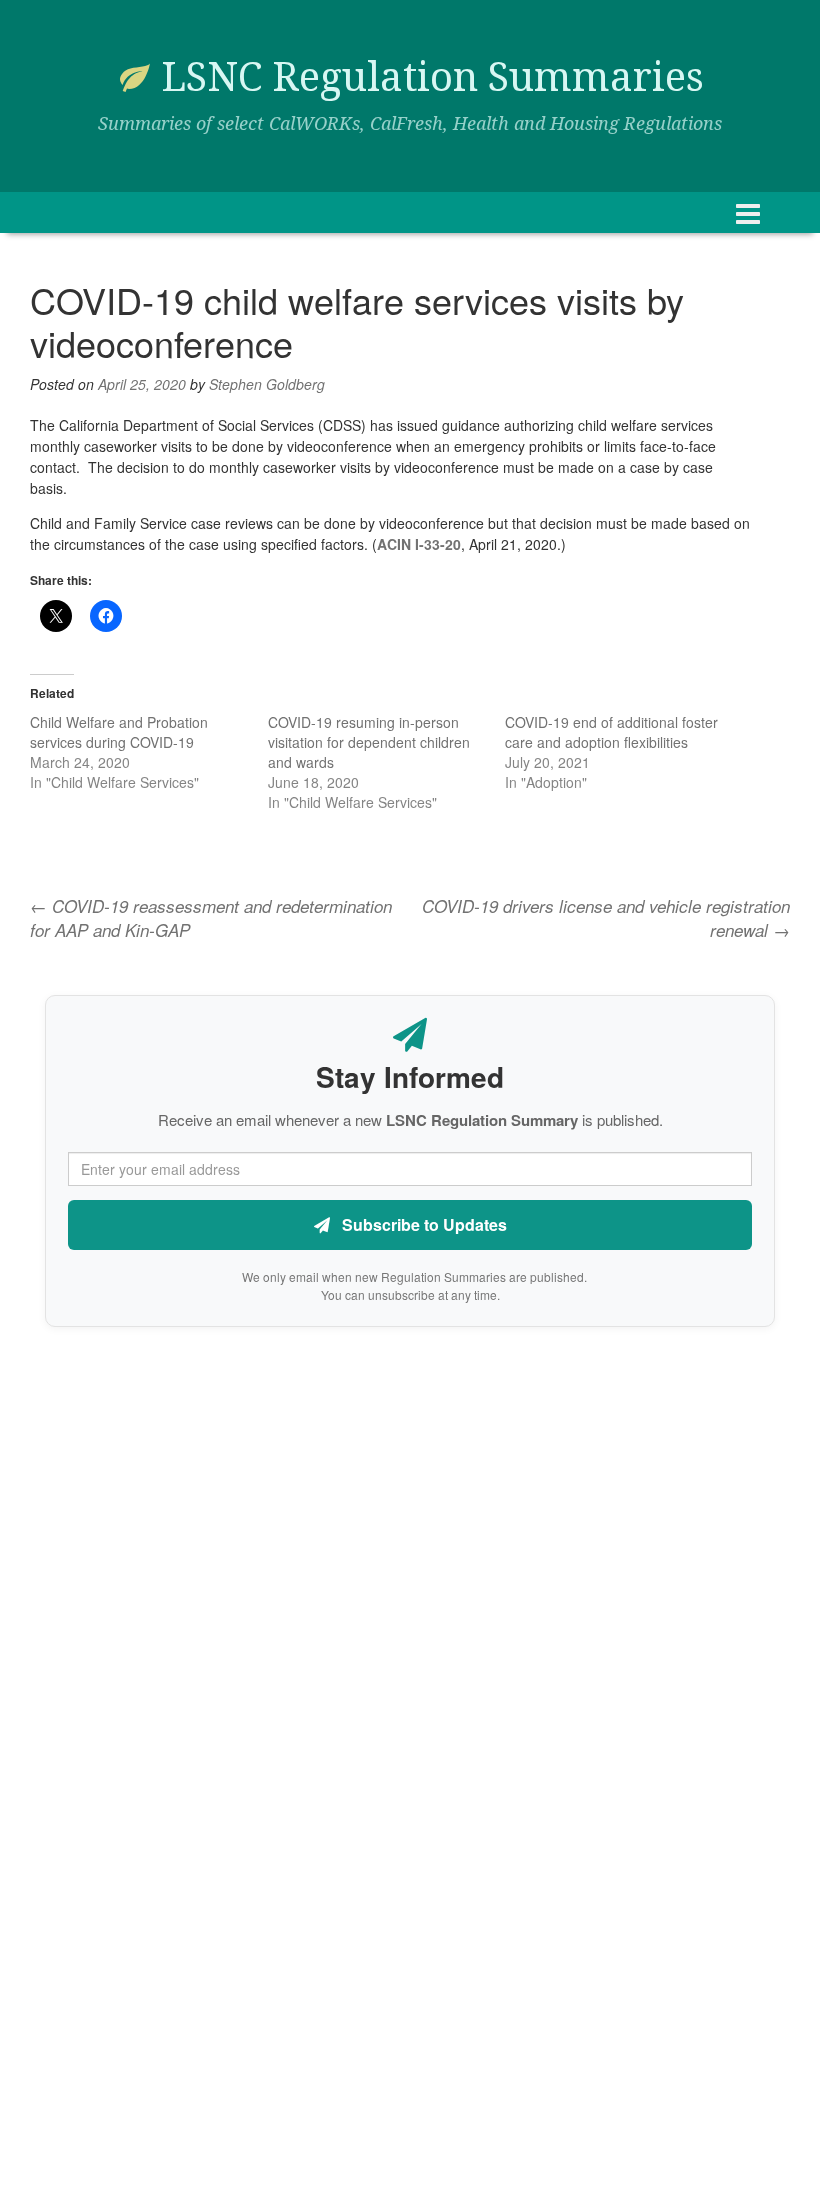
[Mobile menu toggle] (748, 212)
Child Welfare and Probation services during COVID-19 (119, 732)
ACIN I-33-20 (419, 544)
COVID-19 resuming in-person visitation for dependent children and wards (369, 742)
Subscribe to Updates (422, 1224)
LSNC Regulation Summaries (432, 77)
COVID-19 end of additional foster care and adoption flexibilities (611, 732)
